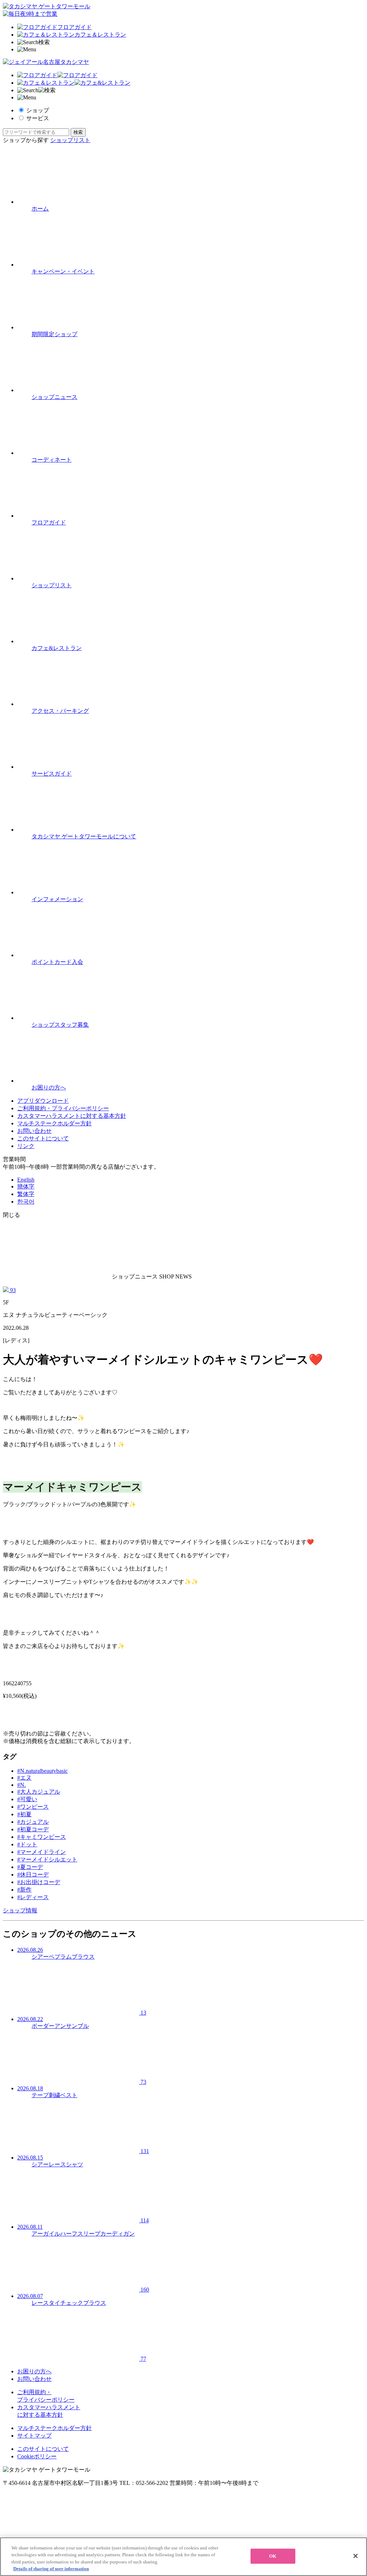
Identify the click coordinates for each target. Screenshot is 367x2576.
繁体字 (26, 1194)
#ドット (27, 1844)
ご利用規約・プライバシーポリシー (63, 1108)
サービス (38, 118)
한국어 (26, 1202)
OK (273, 2556)
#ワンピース (33, 1807)
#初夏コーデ (33, 1829)
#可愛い (27, 1799)
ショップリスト (70, 140)
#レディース (33, 1897)
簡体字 (26, 1186)
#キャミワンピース (42, 1837)
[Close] (356, 2556)
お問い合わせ (34, 1131)
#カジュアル (33, 1822)
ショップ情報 (20, 1910)
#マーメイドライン (42, 1852)
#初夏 (24, 1814)
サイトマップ (34, 2436)
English (26, 1180)
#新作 (24, 1890)
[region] (183, 2557)
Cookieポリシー (37, 2456)
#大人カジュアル (39, 1792)
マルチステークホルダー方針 (54, 1123)
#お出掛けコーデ (39, 1882)
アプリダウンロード (43, 1101)
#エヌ (24, 1778)
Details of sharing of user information (51, 2569)
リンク (26, 1146)
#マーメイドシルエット (47, 1859)
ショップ (38, 110)
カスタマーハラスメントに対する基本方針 (72, 1116)
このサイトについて (43, 1138)
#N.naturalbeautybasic (42, 1771)
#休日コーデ (33, 1875)
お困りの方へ (34, 2371)
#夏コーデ (30, 1867)
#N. (22, 1785)
